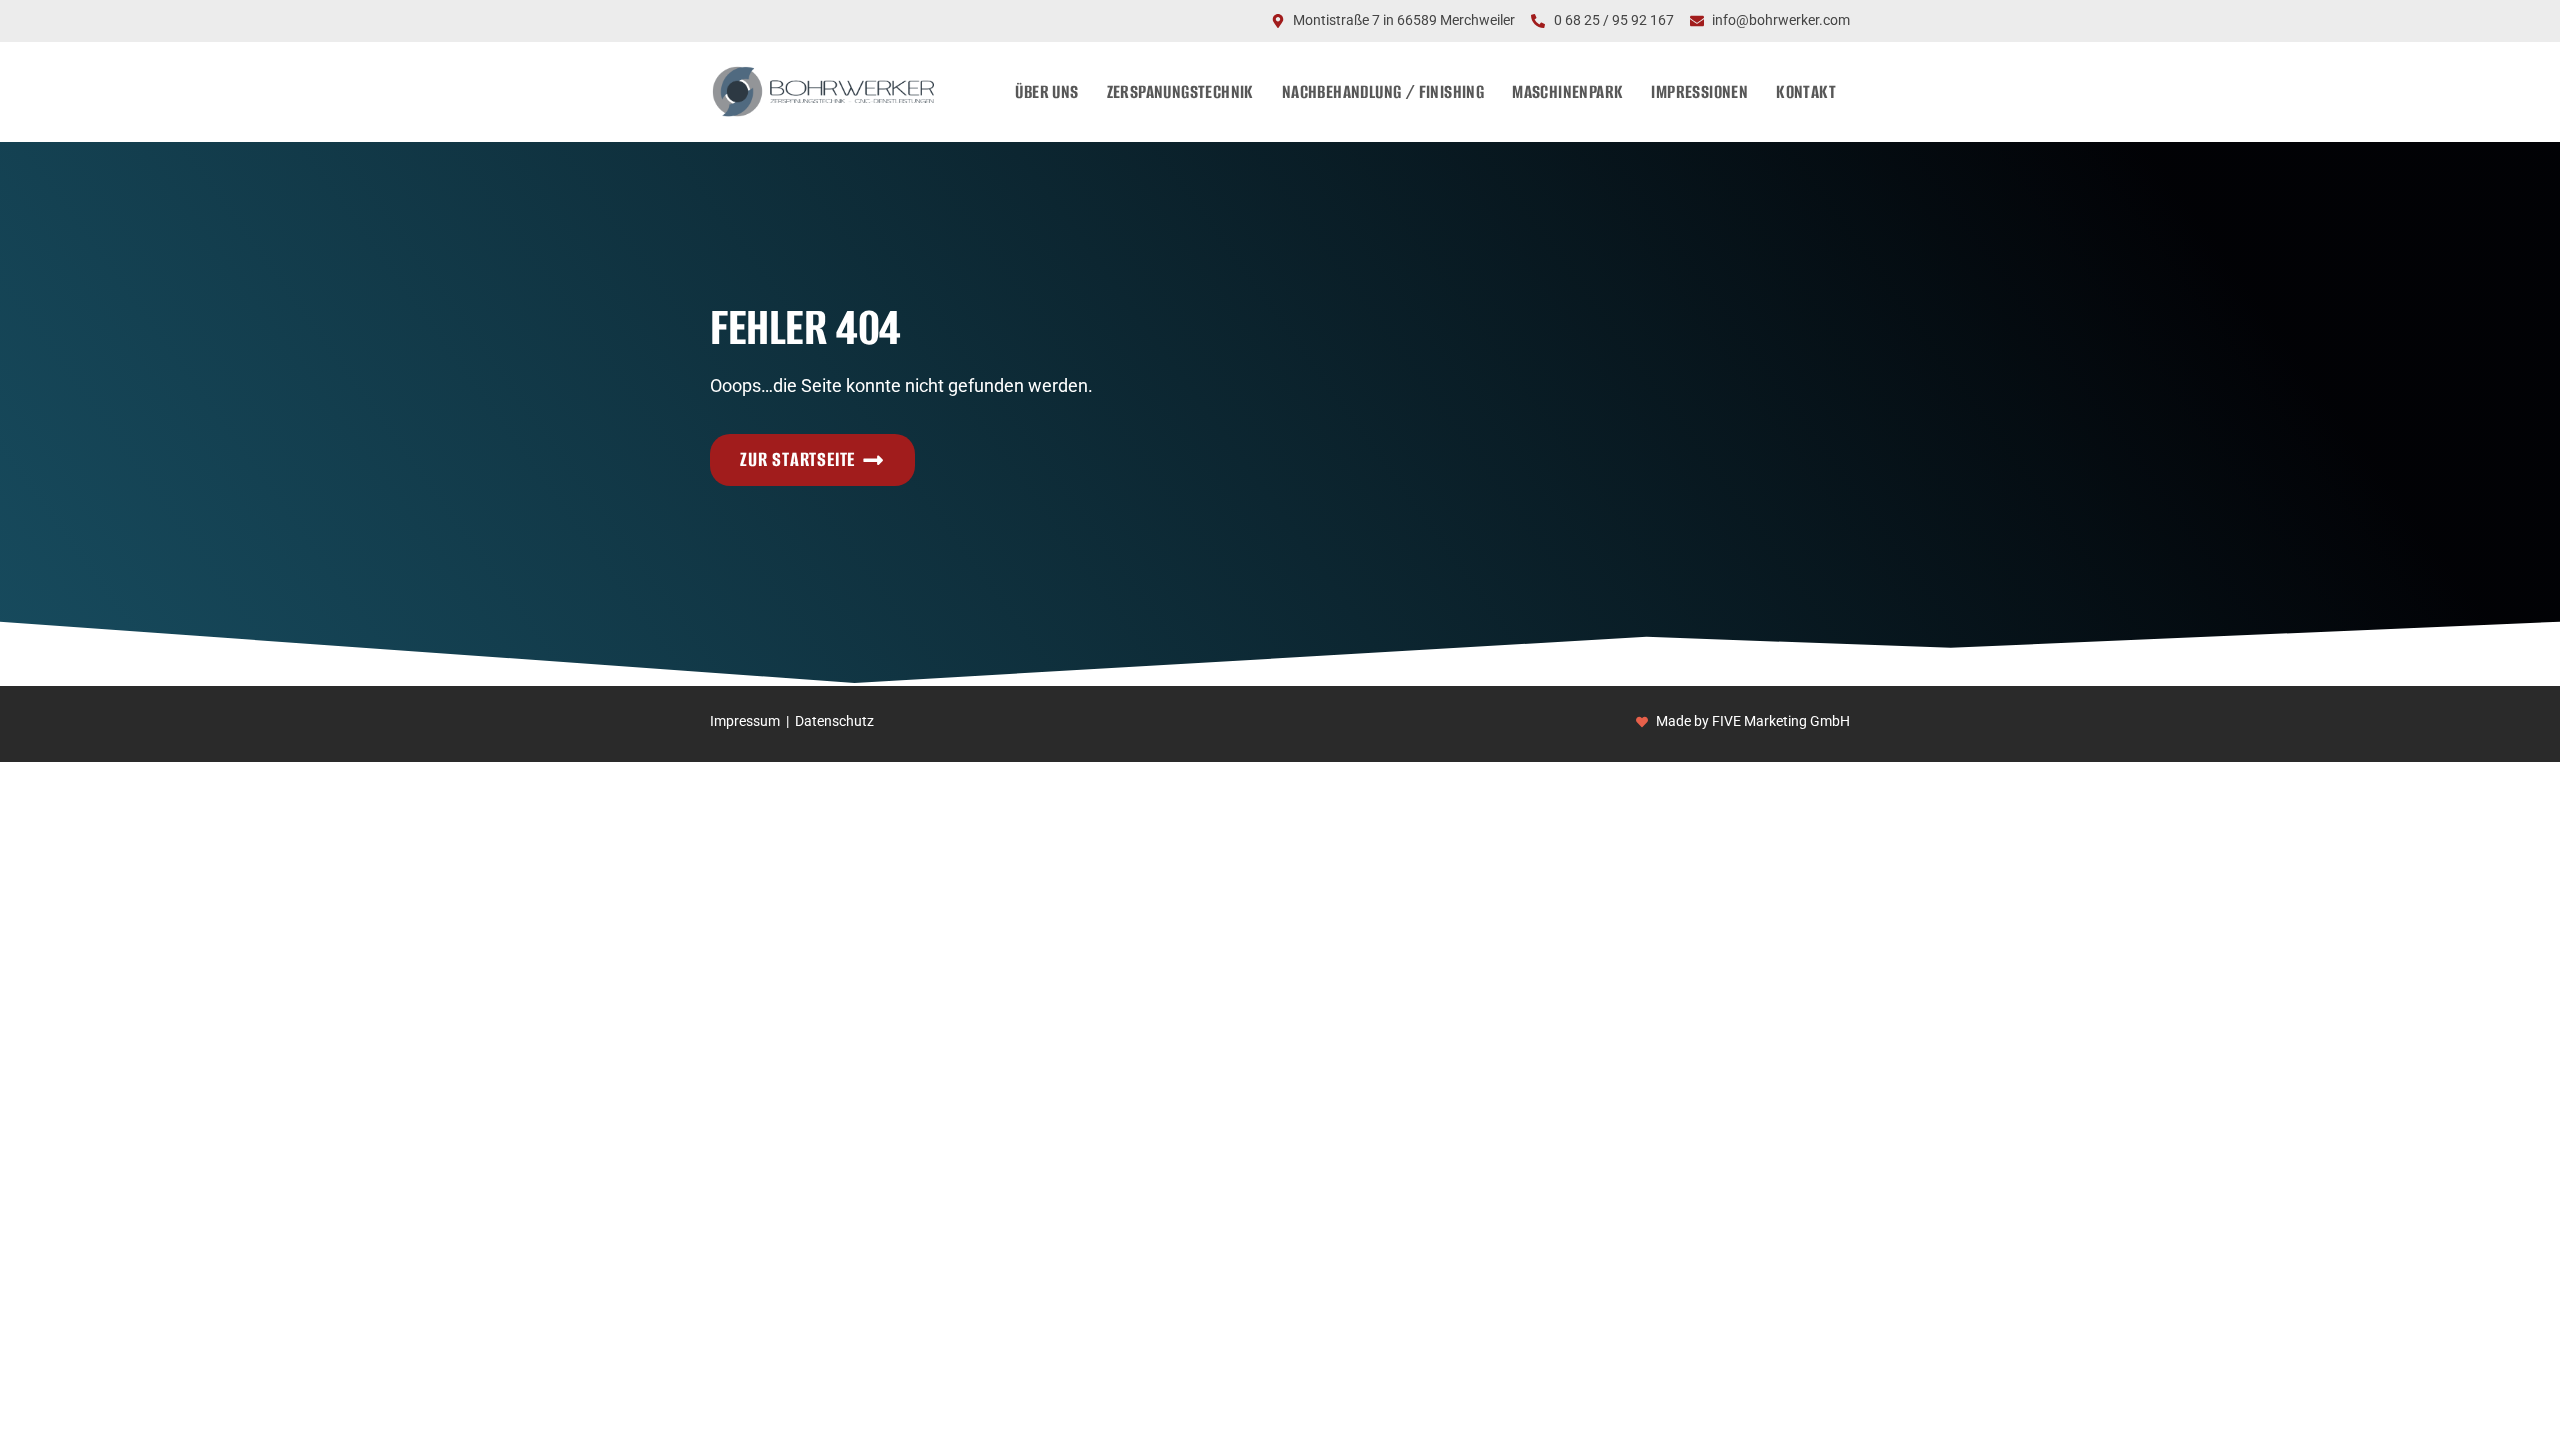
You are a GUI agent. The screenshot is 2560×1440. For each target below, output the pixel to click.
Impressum (745, 721)
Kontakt (1806, 91)
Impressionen (1699, 91)
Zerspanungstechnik (1180, 91)
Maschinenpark (1567, 91)
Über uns (1046, 91)
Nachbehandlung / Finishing (1383, 91)
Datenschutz (834, 721)
